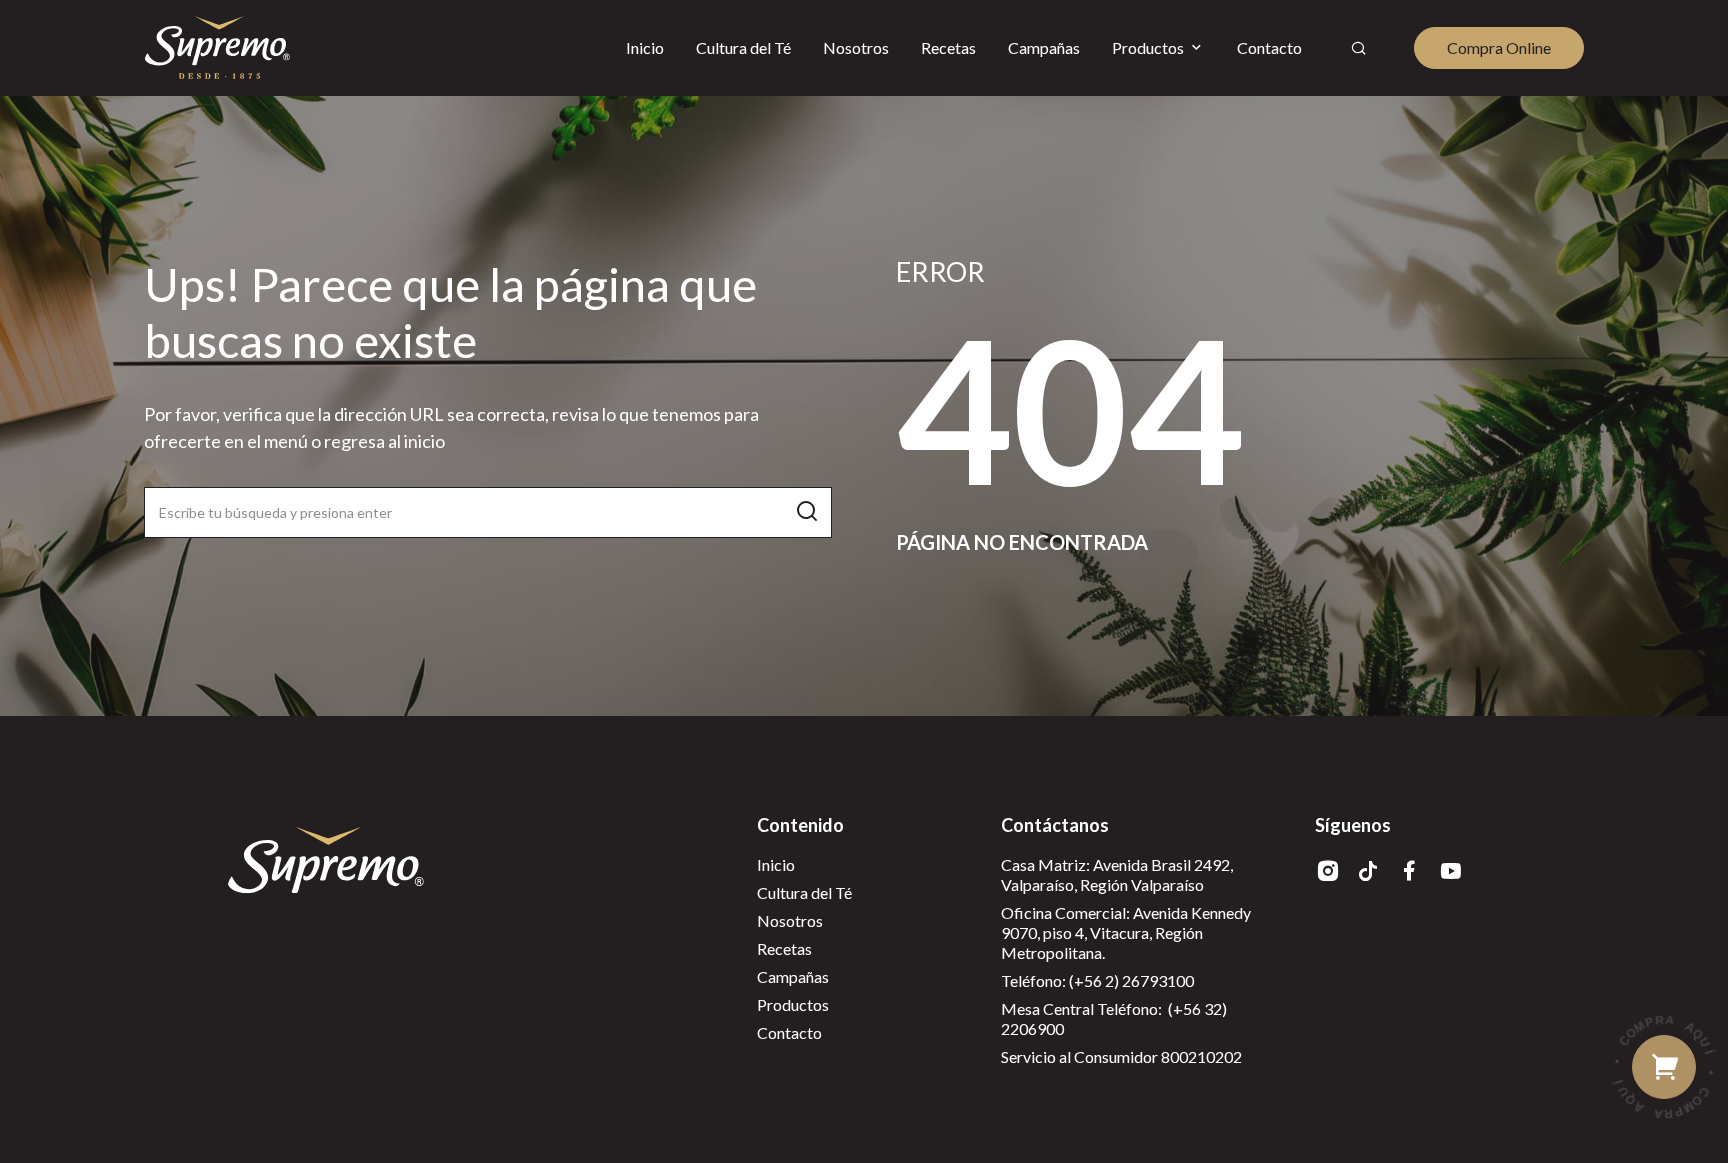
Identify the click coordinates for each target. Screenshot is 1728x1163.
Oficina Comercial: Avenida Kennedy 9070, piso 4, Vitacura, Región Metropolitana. (1126, 932)
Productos (793, 1004)
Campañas (793, 976)
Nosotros (790, 920)
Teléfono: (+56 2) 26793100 (1097, 980)
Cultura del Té (804, 892)
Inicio (776, 864)
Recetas (784, 948)
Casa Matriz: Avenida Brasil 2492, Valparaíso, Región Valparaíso (1117, 874)
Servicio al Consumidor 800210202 (1121, 1056)
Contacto (789, 1032)
